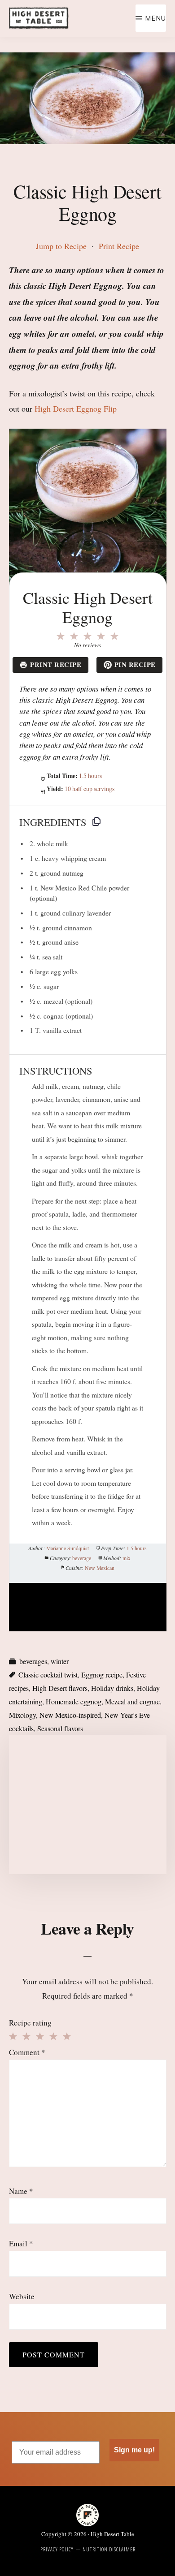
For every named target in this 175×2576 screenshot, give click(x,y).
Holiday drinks (112, 1688)
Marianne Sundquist (68, 1548)
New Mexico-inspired (70, 1715)
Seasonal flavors (60, 1728)
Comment (27, 2052)
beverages (33, 1661)
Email (21, 2243)
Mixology (22, 1715)
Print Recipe (119, 246)
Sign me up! (134, 2450)
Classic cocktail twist (48, 1675)
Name (21, 2191)
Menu (155, 18)
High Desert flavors (60, 1688)
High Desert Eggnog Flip (76, 409)
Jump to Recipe (61, 246)
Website (22, 2296)
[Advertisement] (88, 1805)
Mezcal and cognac (132, 1701)
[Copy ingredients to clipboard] (96, 821)
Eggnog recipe (102, 1675)
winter (60, 1661)
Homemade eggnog (74, 1701)
